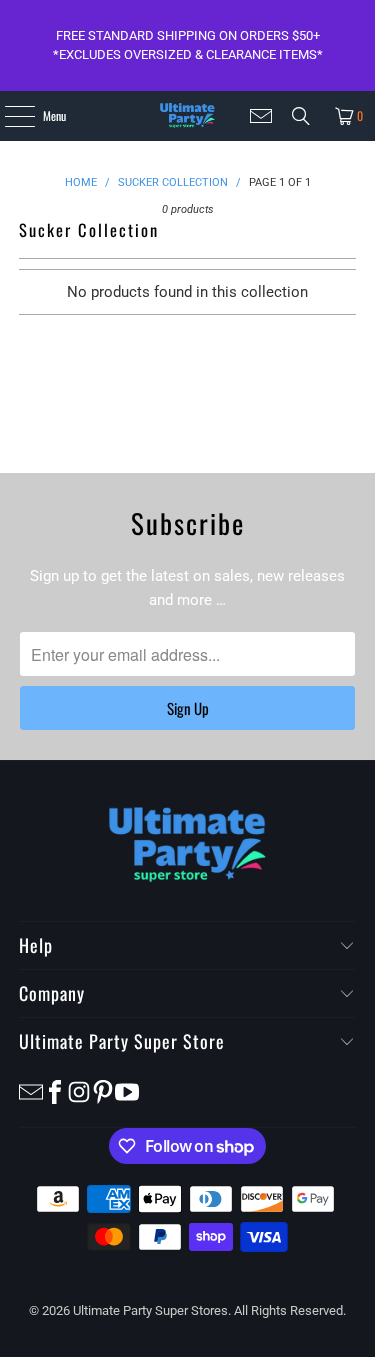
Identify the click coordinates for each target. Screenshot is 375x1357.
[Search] (301, 116)
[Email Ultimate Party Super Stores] (261, 116)
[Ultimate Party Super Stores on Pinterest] (103, 1091)
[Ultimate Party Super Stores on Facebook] (55, 1091)
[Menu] (8, 116)
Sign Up (188, 708)
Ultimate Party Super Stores (150, 1310)
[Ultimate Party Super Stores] (187, 116)
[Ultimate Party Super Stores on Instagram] (79, 1091)
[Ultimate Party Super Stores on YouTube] (127, 1091)
